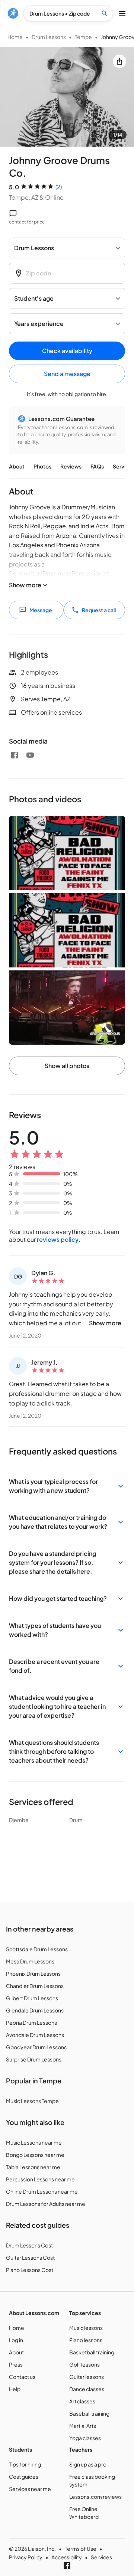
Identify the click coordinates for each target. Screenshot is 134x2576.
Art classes (82, 2401)
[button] (67, 1486)
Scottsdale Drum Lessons (37, 1949)
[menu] (13, 13)
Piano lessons (86, 2340)
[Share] (119, 61)
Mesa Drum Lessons (30, 1961)
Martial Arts (83, 2426)
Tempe (83, 37)
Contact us (22, 2377)
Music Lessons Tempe (32, 2101)
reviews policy (58, 1239)
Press (16, 2364)
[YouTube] (30, 755)
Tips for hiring (25, 2464)
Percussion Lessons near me (40, 2179)
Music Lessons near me (34, 2142)
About (17, 466)
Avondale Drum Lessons (35, 2035)
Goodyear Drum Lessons (36, 2047)
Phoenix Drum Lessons (33, 1973)
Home (15, 37)
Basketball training (92, 2352)
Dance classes (87, 2389)
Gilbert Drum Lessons (32, 1998)
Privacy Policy (26, 2557)
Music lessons (86, 2328)
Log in (16, 2340)
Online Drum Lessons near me (42, 2191)
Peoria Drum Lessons (31, 2022)
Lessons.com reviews (95, 2497)
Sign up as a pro (88, 2464)
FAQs (97, 466)
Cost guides (24, 2477)
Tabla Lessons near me (33, 2167)
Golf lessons (84, 2364)
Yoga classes (85, 2438)
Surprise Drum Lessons (34, 2059)
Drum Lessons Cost (29, 2245)
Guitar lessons (87, 2377)
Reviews (71, 466)
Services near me (30, 2489)
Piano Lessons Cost (30, 2270)
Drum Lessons (49, 37)
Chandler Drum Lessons (35, 1986)
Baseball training (89, 2413)
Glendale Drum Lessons (35, 2010)
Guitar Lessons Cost (30, 2257)
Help (15, 2389)
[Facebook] (15, 755)
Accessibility (67, 2557)
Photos (42, 466)
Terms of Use (81, 2549)
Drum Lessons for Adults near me (46, 2204)
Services (101, 2557)
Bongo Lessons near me (35, 2155)
